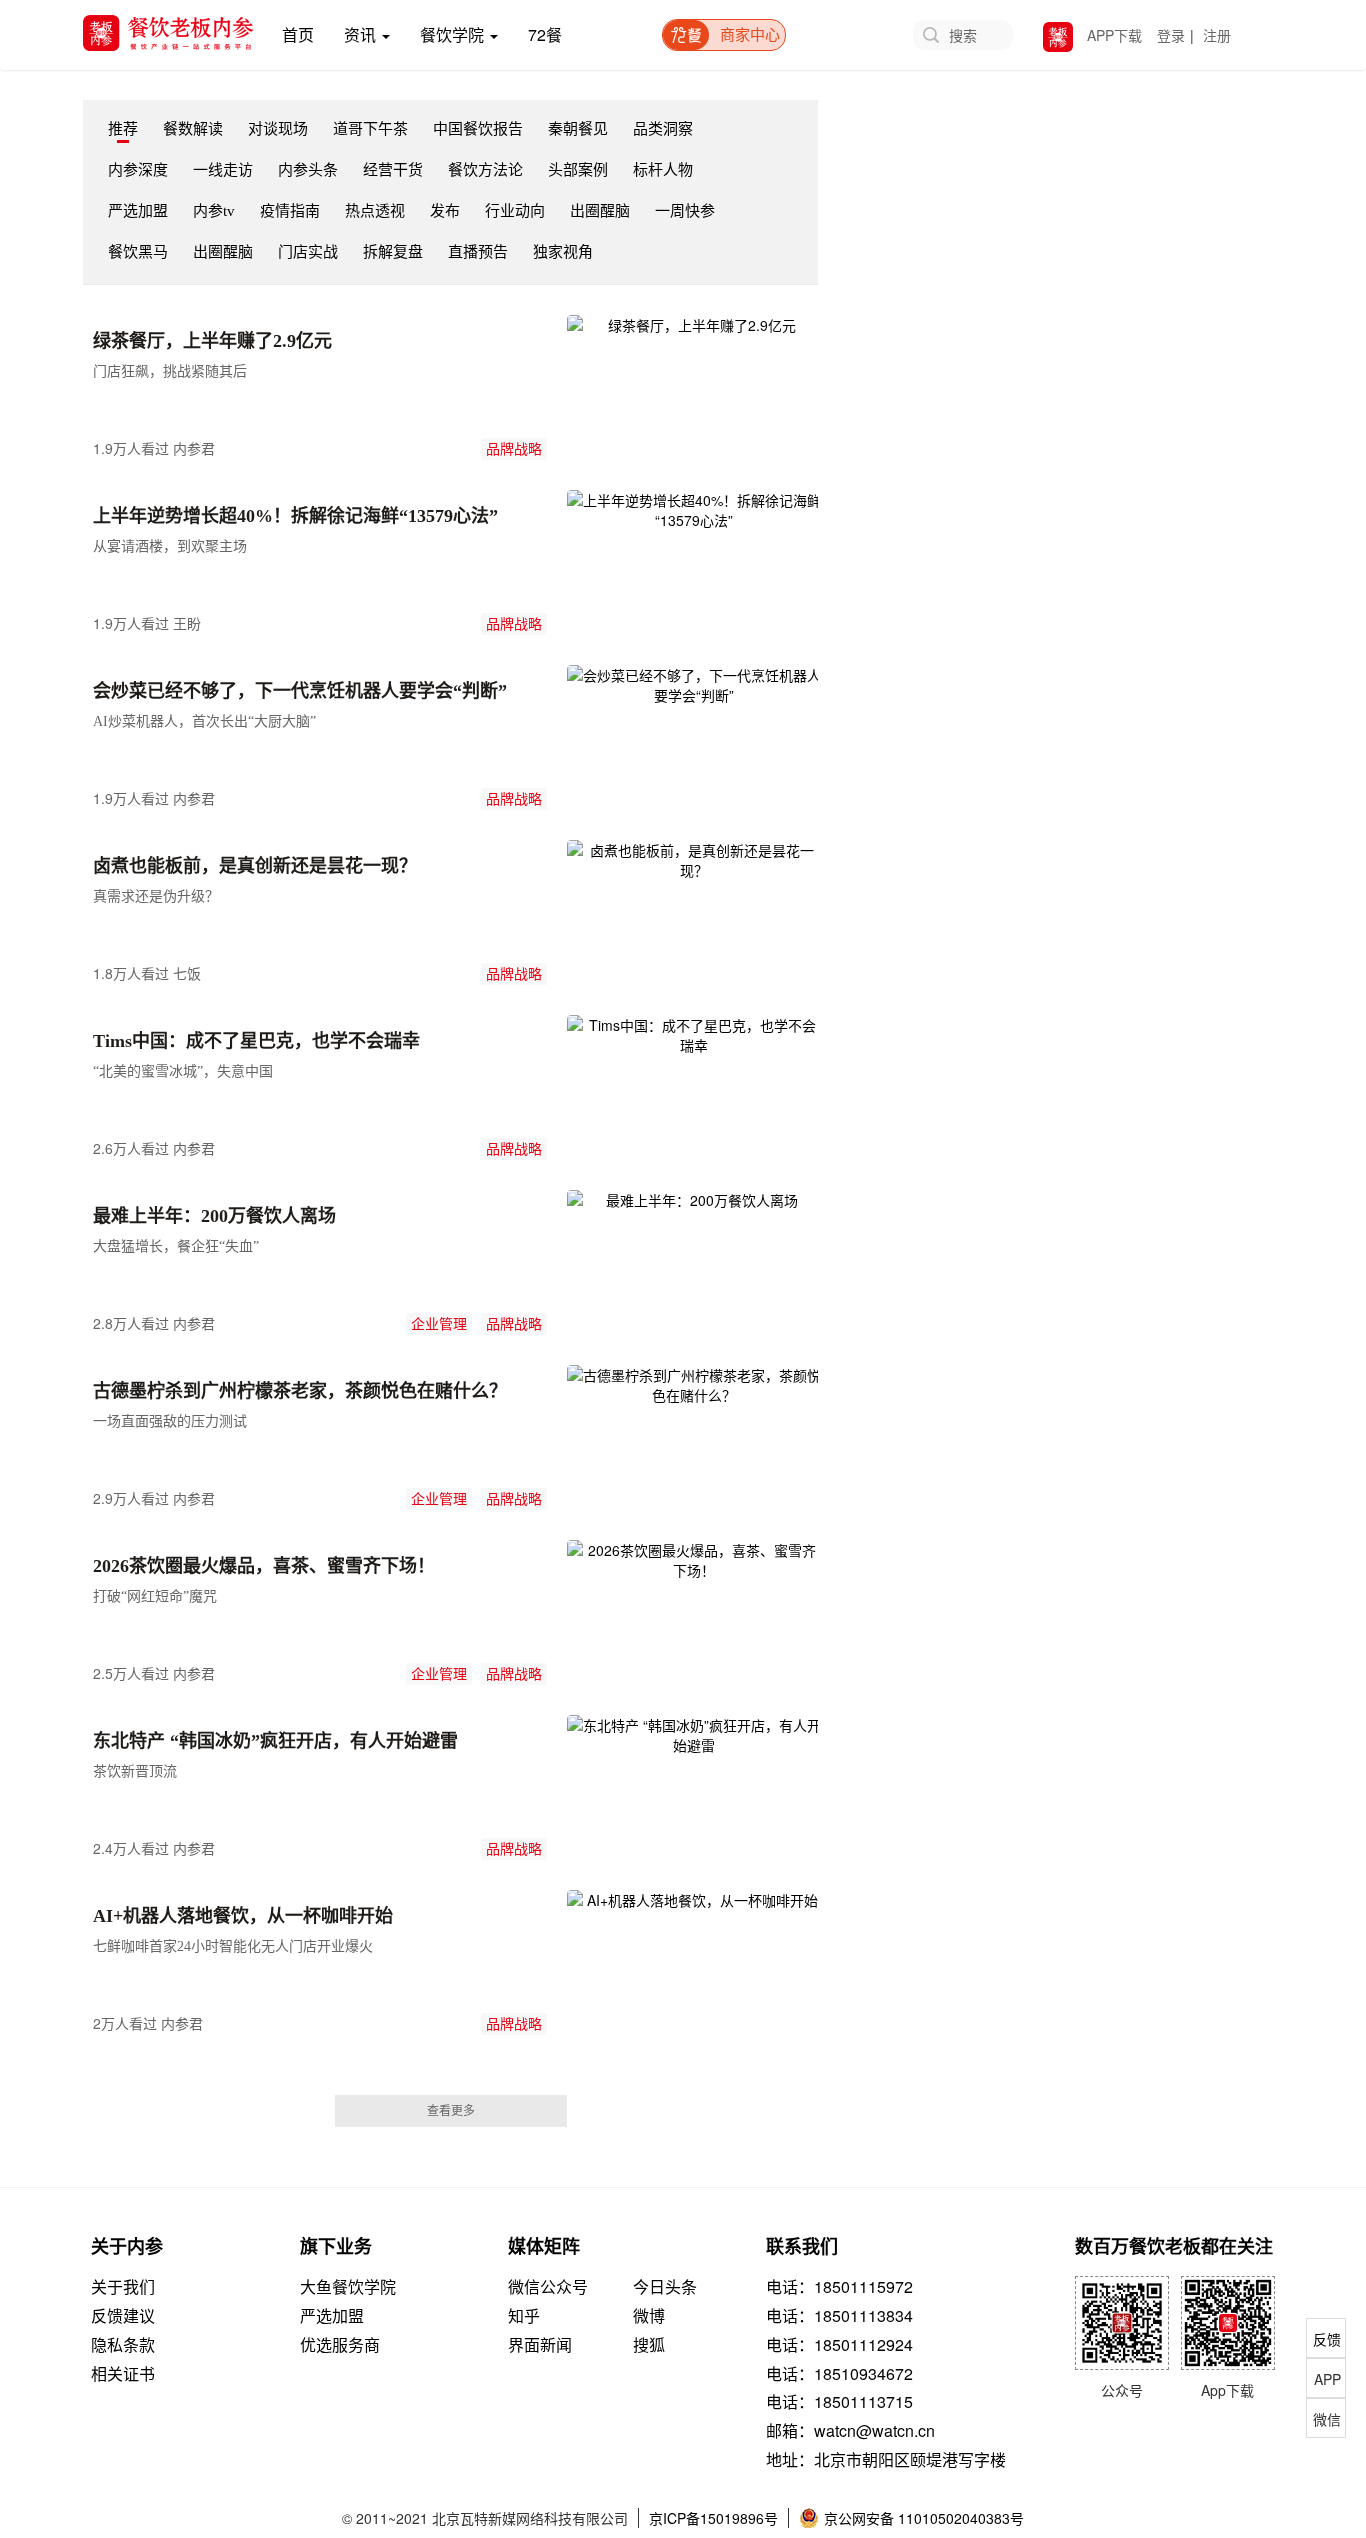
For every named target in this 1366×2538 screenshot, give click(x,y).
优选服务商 (340, 2345)
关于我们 (123, 2287)
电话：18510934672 (839, 2374)
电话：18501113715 (839, 2402)
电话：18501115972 (839, 2287)
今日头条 (665, 2287)
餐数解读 (193, 129)
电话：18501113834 (839, 2316)
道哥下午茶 (370, 129)
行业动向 (515, 211)
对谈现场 (278, 129)
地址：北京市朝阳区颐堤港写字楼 (886, 2460)
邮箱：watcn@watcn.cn (850, 2431)
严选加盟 (138, 211)
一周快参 (685, 211)
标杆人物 (663, 170)
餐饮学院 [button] (454, 34)
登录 (1171, 35)
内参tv (214, 211)
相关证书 (123, 2374)
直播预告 (478, 252)
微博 (649, 2316)
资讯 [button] (362, 34)
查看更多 (451, 2111)
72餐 (545, 34)
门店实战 (308, 252)
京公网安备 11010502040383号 (924, 2518)
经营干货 (393, 170)
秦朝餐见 (578, 129)
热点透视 (375, 211)
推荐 (123, 129)
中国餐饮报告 (478, 129)
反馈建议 (123, 2316)
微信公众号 (548, 2287)
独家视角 (563, 252)
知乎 (524, 2316)
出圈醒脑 (600, 211)
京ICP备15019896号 (713, 2518)
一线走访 (223, 170)
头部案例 (578, 170)
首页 (305, 34)
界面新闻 (540, 2345)
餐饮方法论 (485, 170)
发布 (445, 211)
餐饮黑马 (138, 252)
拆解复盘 (393, 252)
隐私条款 (123, 2345)
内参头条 (308, 170)
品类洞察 (663, 129)
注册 (1217, 35)
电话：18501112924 (839, 2345)
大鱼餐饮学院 (348, 2287)
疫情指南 (290, 211)
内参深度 (138, 170)
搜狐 (649, 2345)
